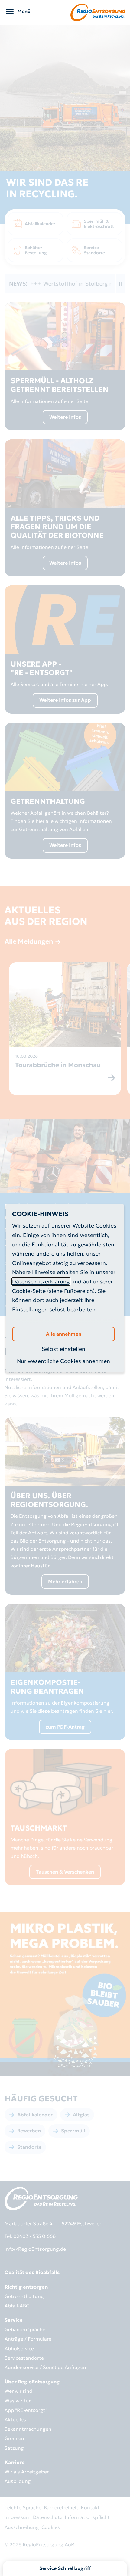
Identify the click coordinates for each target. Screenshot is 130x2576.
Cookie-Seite (29, 1291)
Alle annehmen (64, 1334)
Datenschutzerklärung (41, 1281)
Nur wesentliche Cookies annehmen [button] (63, 1361)
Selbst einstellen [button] (63, 1349)
